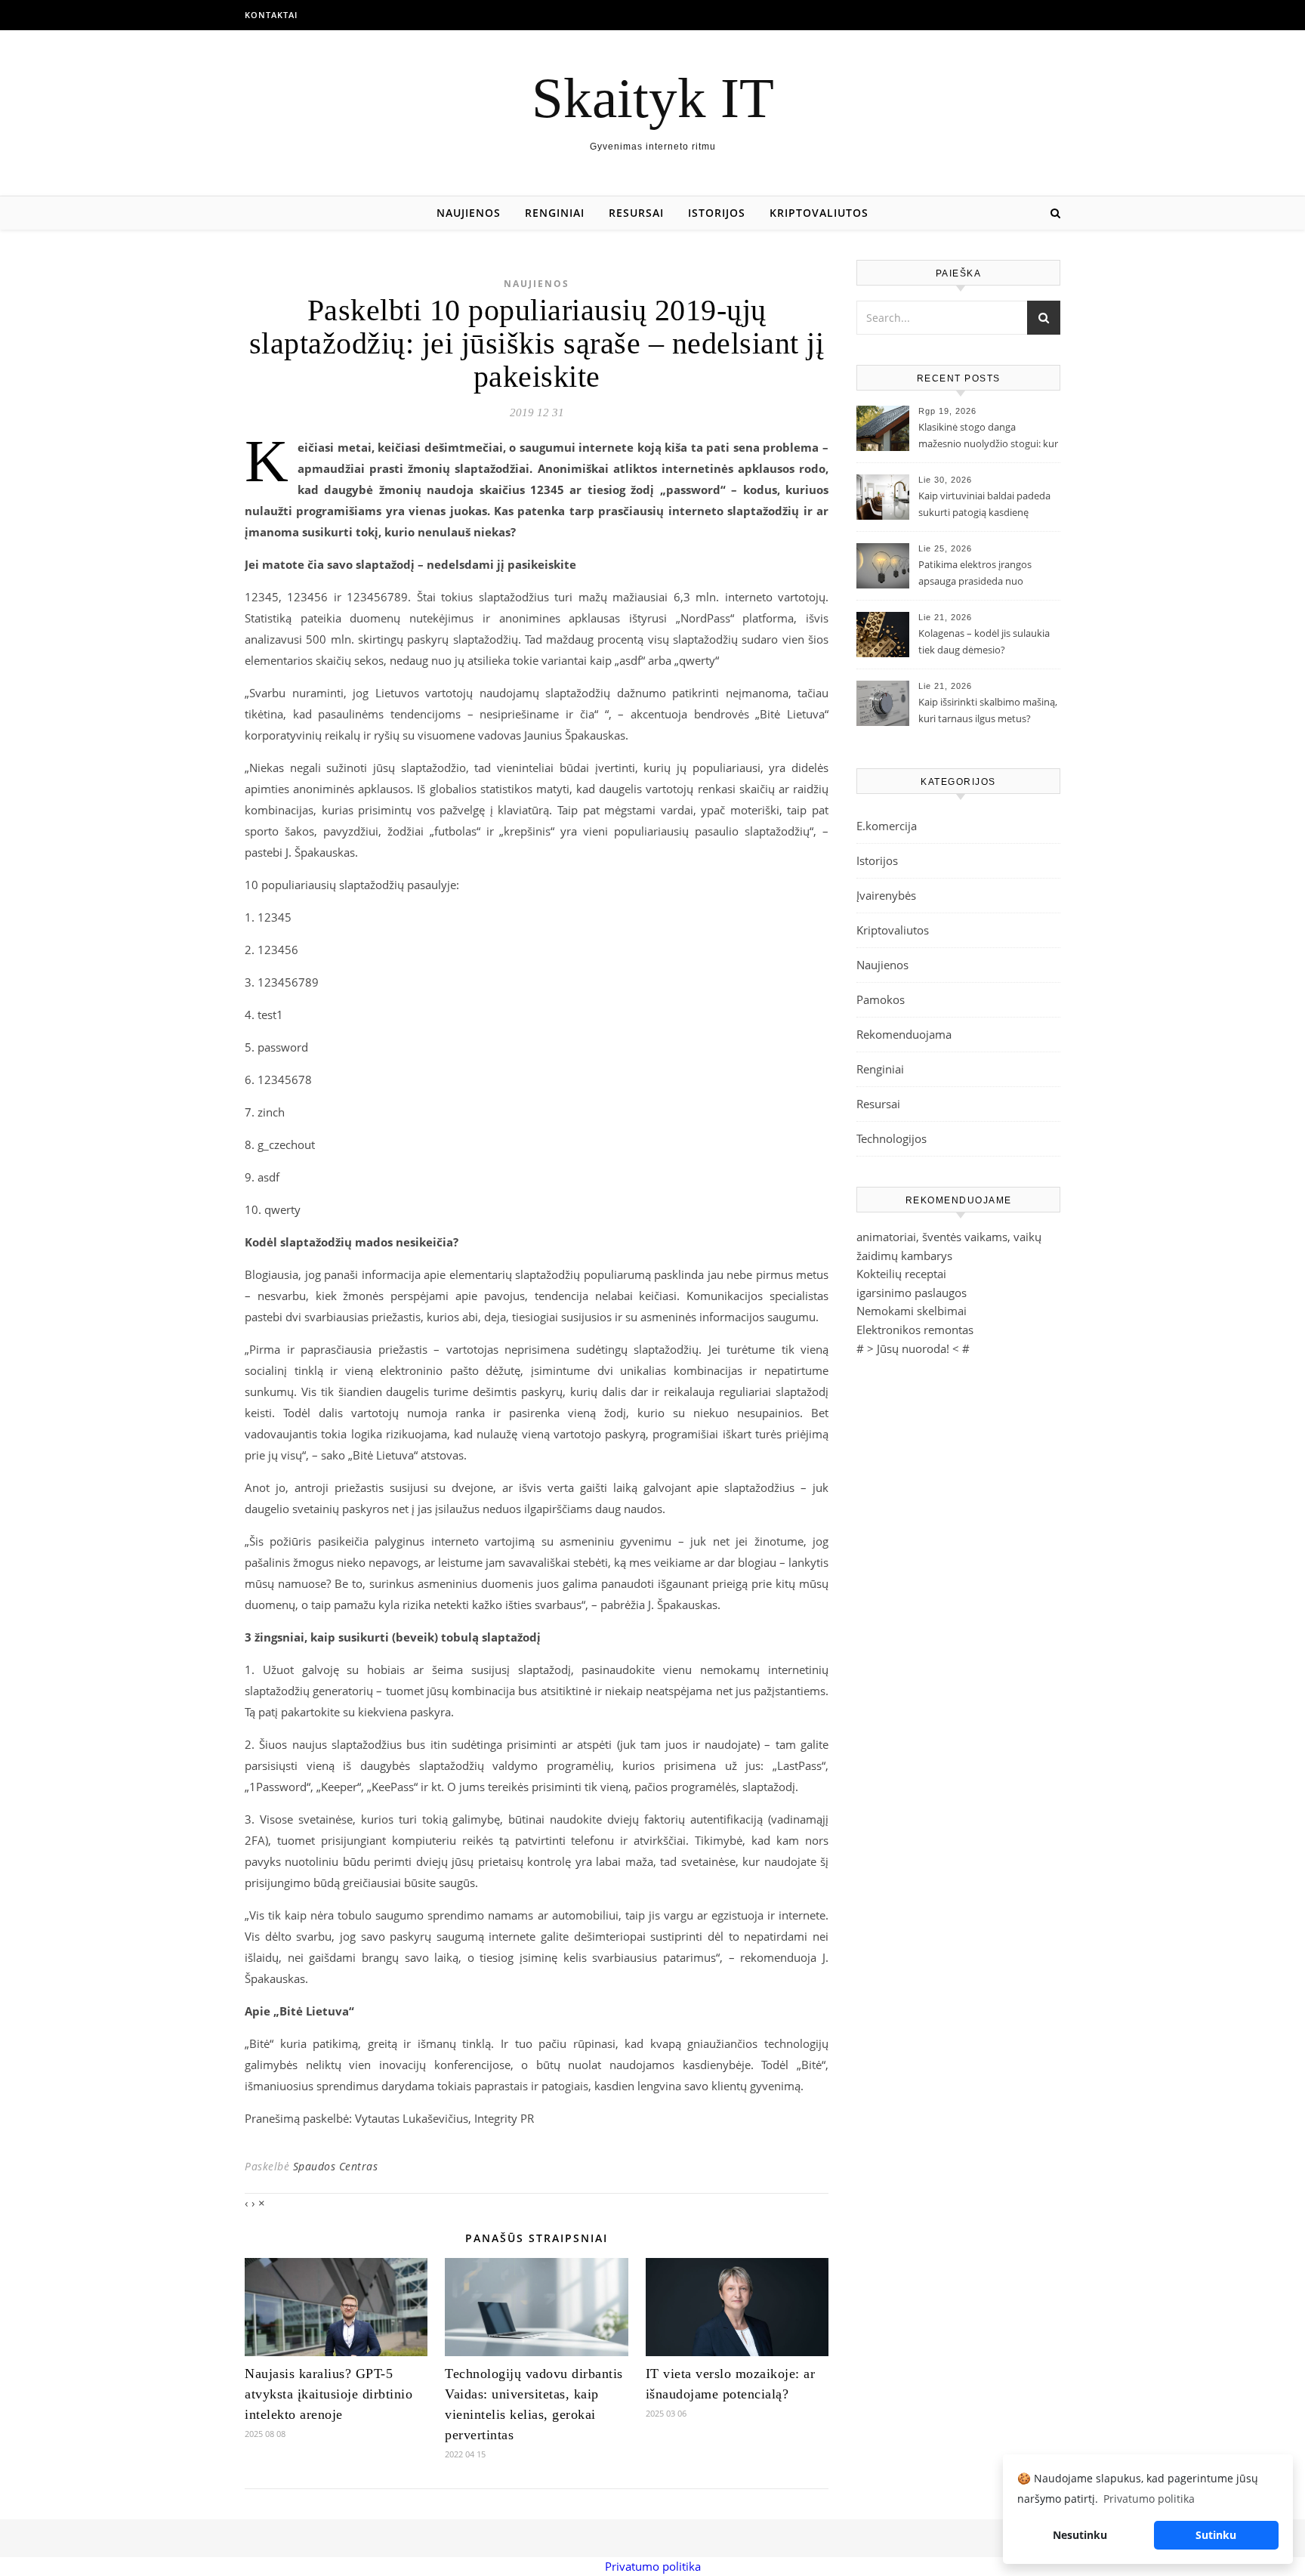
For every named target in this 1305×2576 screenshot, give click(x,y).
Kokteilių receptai (901, 1274)
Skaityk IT (653, 98)
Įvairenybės (886, 895)
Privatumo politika (653, 2566)
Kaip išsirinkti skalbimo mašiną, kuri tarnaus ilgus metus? (988, 710)
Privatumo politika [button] (1149, 2499)
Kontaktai (271, 15)
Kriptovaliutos (819, 213)
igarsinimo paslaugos (912, 1293)
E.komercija (887, 826)
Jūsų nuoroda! (913, 1348)
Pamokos (881, 999)
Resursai (636, 213)
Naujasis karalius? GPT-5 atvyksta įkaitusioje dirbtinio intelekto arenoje (329, 2394)
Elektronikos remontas (915, 1330)
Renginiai (555, 213)
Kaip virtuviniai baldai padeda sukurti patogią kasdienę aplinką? (984, 505)
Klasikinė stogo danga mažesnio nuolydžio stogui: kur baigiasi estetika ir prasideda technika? (988, 437)
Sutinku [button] (1216, 2535)
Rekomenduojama (904, 1034)
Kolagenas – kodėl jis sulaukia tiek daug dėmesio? (984, 641)
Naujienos (469, 213)
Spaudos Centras (336, 2166)
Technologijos (892, 1138)
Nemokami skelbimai (912, 1311)
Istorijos (717, 213)
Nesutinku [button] (1080, 2535)
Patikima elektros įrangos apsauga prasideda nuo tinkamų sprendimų (975, 574)
